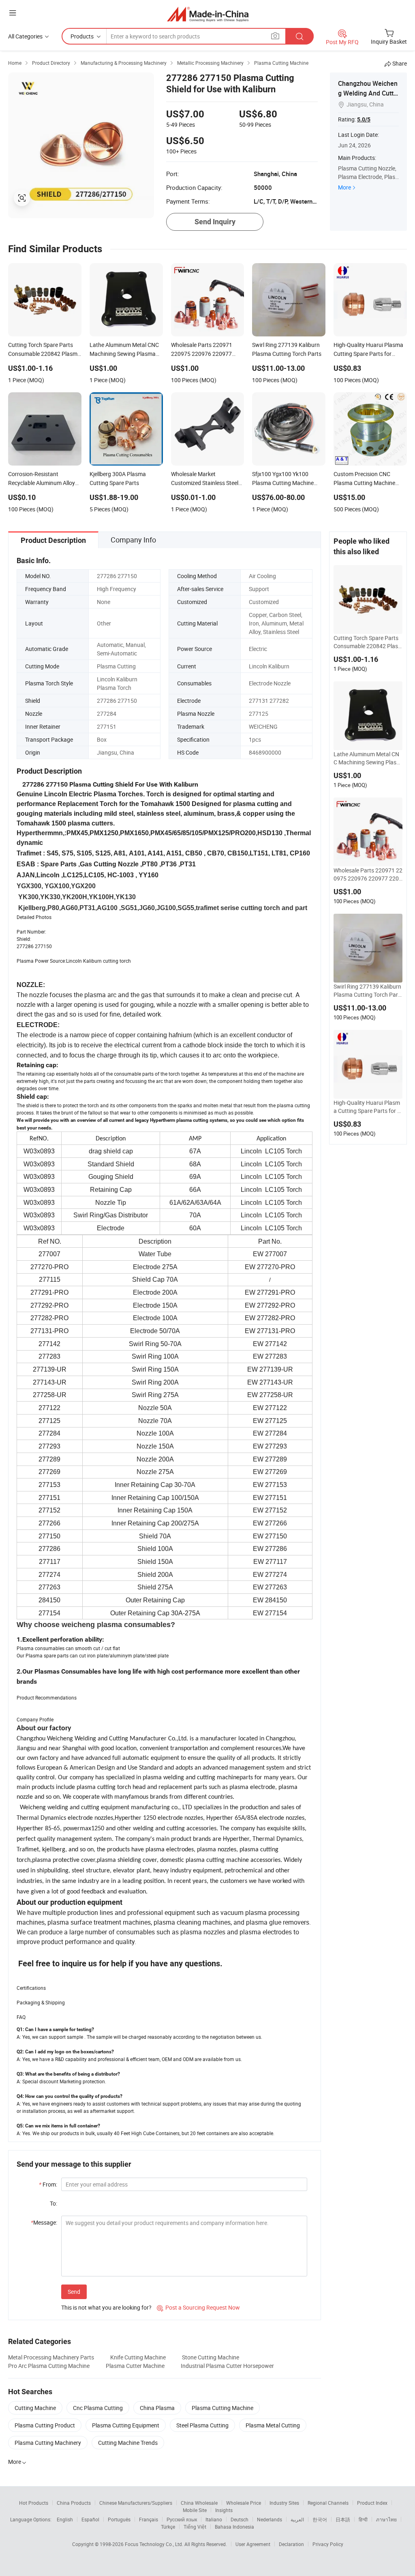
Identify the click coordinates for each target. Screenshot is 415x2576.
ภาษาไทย (386, 2519)
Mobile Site (195, 2510)
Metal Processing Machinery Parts (51, 2357)
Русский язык (182, 2519)
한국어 (320, 2519)
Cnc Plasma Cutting (98, 2408)
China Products (74, 2503)
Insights (224, 2510)
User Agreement (253, 2544)
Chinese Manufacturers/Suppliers (136, 2503)
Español (90, 2519)
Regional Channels (328, 2503)
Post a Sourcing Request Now (198, 2307)
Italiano (214, 2519)
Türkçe (168, 2527)
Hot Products (34, 2503)
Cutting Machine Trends (128, 2443)
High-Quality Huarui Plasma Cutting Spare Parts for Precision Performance (367, 1107)
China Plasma (157, 2408)
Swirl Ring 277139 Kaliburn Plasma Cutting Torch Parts (367, 991)
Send (74, 2292)
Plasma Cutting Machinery (48, 2443)
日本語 (343, 2519)
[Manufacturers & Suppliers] (208, 14)
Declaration (291, 2544)
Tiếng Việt (195, 2527)
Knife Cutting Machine (138, 2357)
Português (119, 2519)
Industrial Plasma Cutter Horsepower (227, 2366)
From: (48, 2184)
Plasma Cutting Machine (222, 2408)
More (344, 187)
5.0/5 (364, 119)
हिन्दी (363, 2519)
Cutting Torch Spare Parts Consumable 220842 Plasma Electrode (366, 642)
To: (53, 2203)
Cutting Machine (35, 2408)
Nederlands (270, 2519)
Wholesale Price (244, 2503)
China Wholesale (199, 2503)
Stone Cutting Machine (211, 2357)
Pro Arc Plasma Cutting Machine (49, 2366)
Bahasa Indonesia (234, 2527)
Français (149, 2519)
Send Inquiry (215, 222)
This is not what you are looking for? (106, 2307)
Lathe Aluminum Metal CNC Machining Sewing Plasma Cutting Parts (367, 758)
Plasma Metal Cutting (273, 2425)
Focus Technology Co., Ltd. (155, 2544)
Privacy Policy (328, 2544)
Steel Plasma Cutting (202, 2425)
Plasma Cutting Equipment (126, 2425)
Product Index (372, 2503)
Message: (44, 2222)
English (65, 2519)
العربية (297, 2519)
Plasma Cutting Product (45, 2425)
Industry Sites (284, 2503)
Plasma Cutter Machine (135, 2366)
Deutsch (240, 2519)
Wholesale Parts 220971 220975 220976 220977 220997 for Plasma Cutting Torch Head (368, 874)
